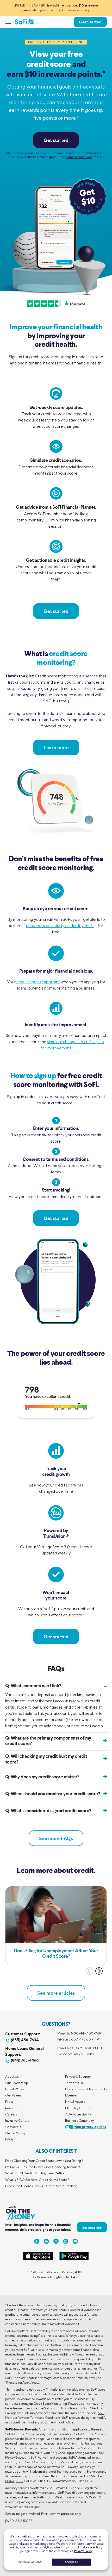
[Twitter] (56, 2241)
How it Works (15, 2089)
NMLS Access (75, 2102)
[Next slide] (99, 1971)
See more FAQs (56, 1838)
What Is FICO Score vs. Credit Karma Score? (37, 2180)
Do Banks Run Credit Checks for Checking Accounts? (44, 2167)
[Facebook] (37, 2241)
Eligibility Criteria (78, 2108)
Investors (12, 2108)
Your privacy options (90, 2127)
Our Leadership (17, 2083)
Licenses (71, 2095)
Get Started (90, 22)
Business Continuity (79, 2121)
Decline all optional (29, 2562)
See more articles (56, 1993)
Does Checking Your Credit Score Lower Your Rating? (44, 2161)
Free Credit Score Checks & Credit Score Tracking (41, 2186)
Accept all (71, 2562)
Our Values (13, 2095)
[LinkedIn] (46, 2241)
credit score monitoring (73, 10)
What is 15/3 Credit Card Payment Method (35, 2173)
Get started (56, 140)
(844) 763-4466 (25, 2060)
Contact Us (13, 2127)
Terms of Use (74, 2083)
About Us (12, 2077)
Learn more (56, 747)
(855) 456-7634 (25, 2040)
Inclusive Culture (17, 2121)
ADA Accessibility (78, 2114)
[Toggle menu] (10, 22)
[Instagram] (66, 2241)
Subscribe (92, 2227)
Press (9, 2102)
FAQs (9, 2139)
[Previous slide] (90, 1971)
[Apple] (38, 2259)
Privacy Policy (83, 2551)
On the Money (15, 2133)
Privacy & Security (78, 2077)
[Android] (74, 2259)
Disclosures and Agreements (86, 2089)
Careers (11, 2114)
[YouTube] (75, 2241)
